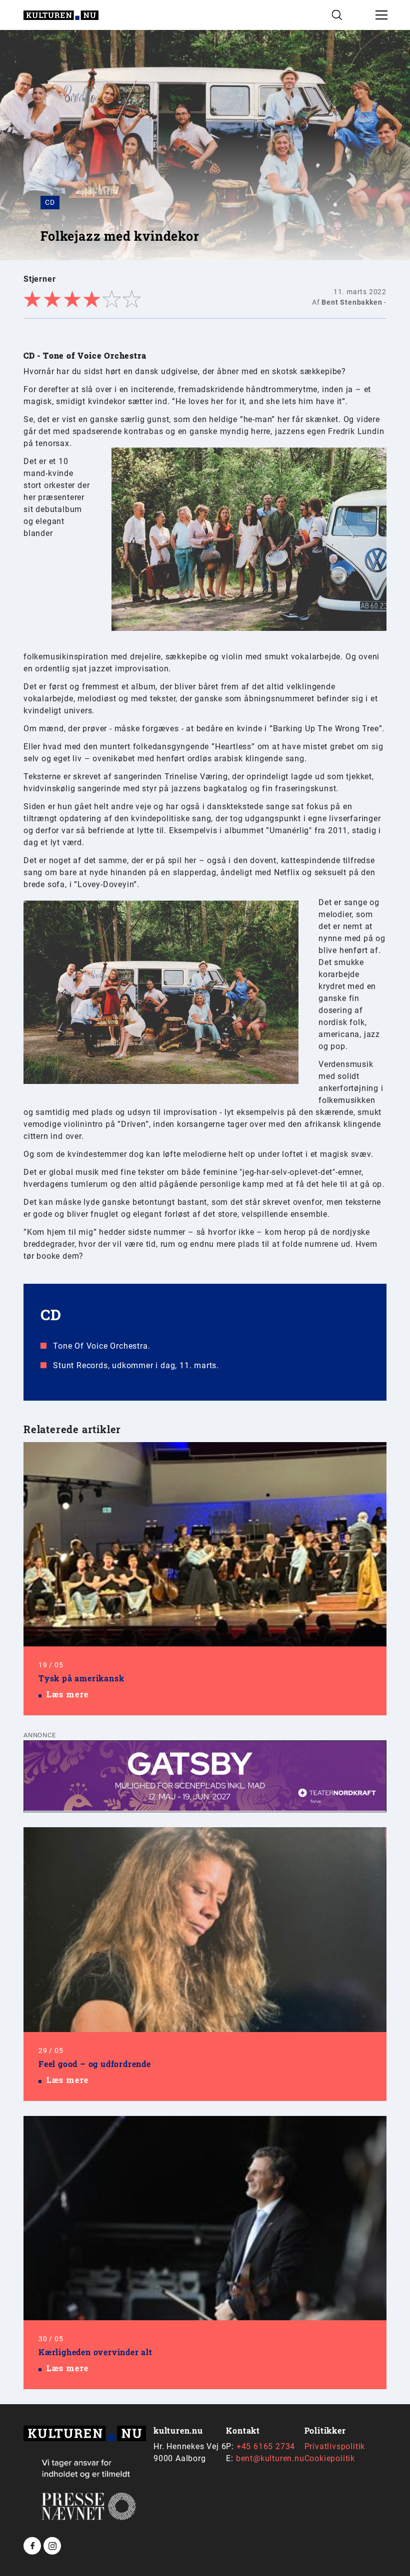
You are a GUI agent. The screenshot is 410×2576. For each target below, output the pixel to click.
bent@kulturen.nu (270, 2458)
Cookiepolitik (330, 2458)
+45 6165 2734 (266, 2446)
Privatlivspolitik (335, 2446)
